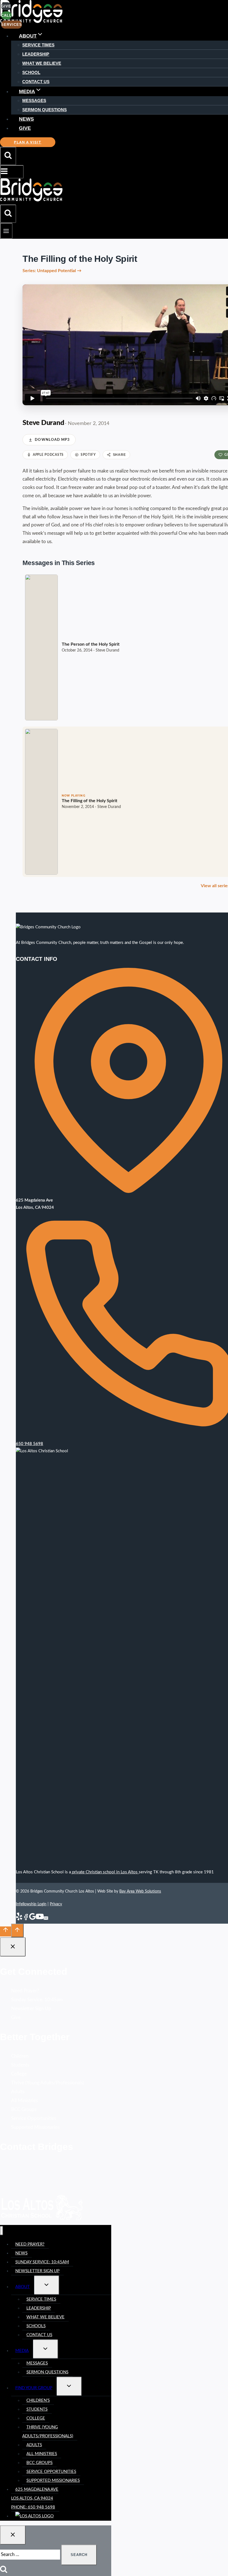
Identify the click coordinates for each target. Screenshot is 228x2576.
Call (6, 15)
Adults (18, 2092)
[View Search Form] (8, 156)
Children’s (38, 2400)
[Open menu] (6, 231)
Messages (34, 100)
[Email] (46, 1919)
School (31, 72)
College (19, 2074)
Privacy (56, 1904)
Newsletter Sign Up (31, 2009)
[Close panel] (13, 1947)
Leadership (36, 54)
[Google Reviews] (33, 1919)
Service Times (38, 45)
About (23, 2287)
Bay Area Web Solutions (140, 1891)
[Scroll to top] (6, 1931)
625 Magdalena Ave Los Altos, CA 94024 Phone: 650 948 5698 (35, 2498)
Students (20, 2065)
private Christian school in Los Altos (105, 1872)
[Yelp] (19, 1919)
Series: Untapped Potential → (52, 271)
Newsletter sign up (37, 2271)
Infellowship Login (31, 1904)
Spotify (88, 455)
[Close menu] (2, 2231)
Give (25, 128)
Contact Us (36, 82)
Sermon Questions (44, 110)
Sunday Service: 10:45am (37, 2000)
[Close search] (13, 2535)
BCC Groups (24, 2109)
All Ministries (24, 2101)
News (26, 119)
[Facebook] (26, 1919)
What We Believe (42, 63)
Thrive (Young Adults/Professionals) (48, 2083)
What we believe (45, 2317)
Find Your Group (34, 2388)
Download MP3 (52, 440)
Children (20, 2056)
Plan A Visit (28, 142)
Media (22, 2351)
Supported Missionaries (35, 2127)
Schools (36, 2326)
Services (12, 25)
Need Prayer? (25, 1991)
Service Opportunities (34, 2118)
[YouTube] (40, 1919)
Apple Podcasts (48, 455)
